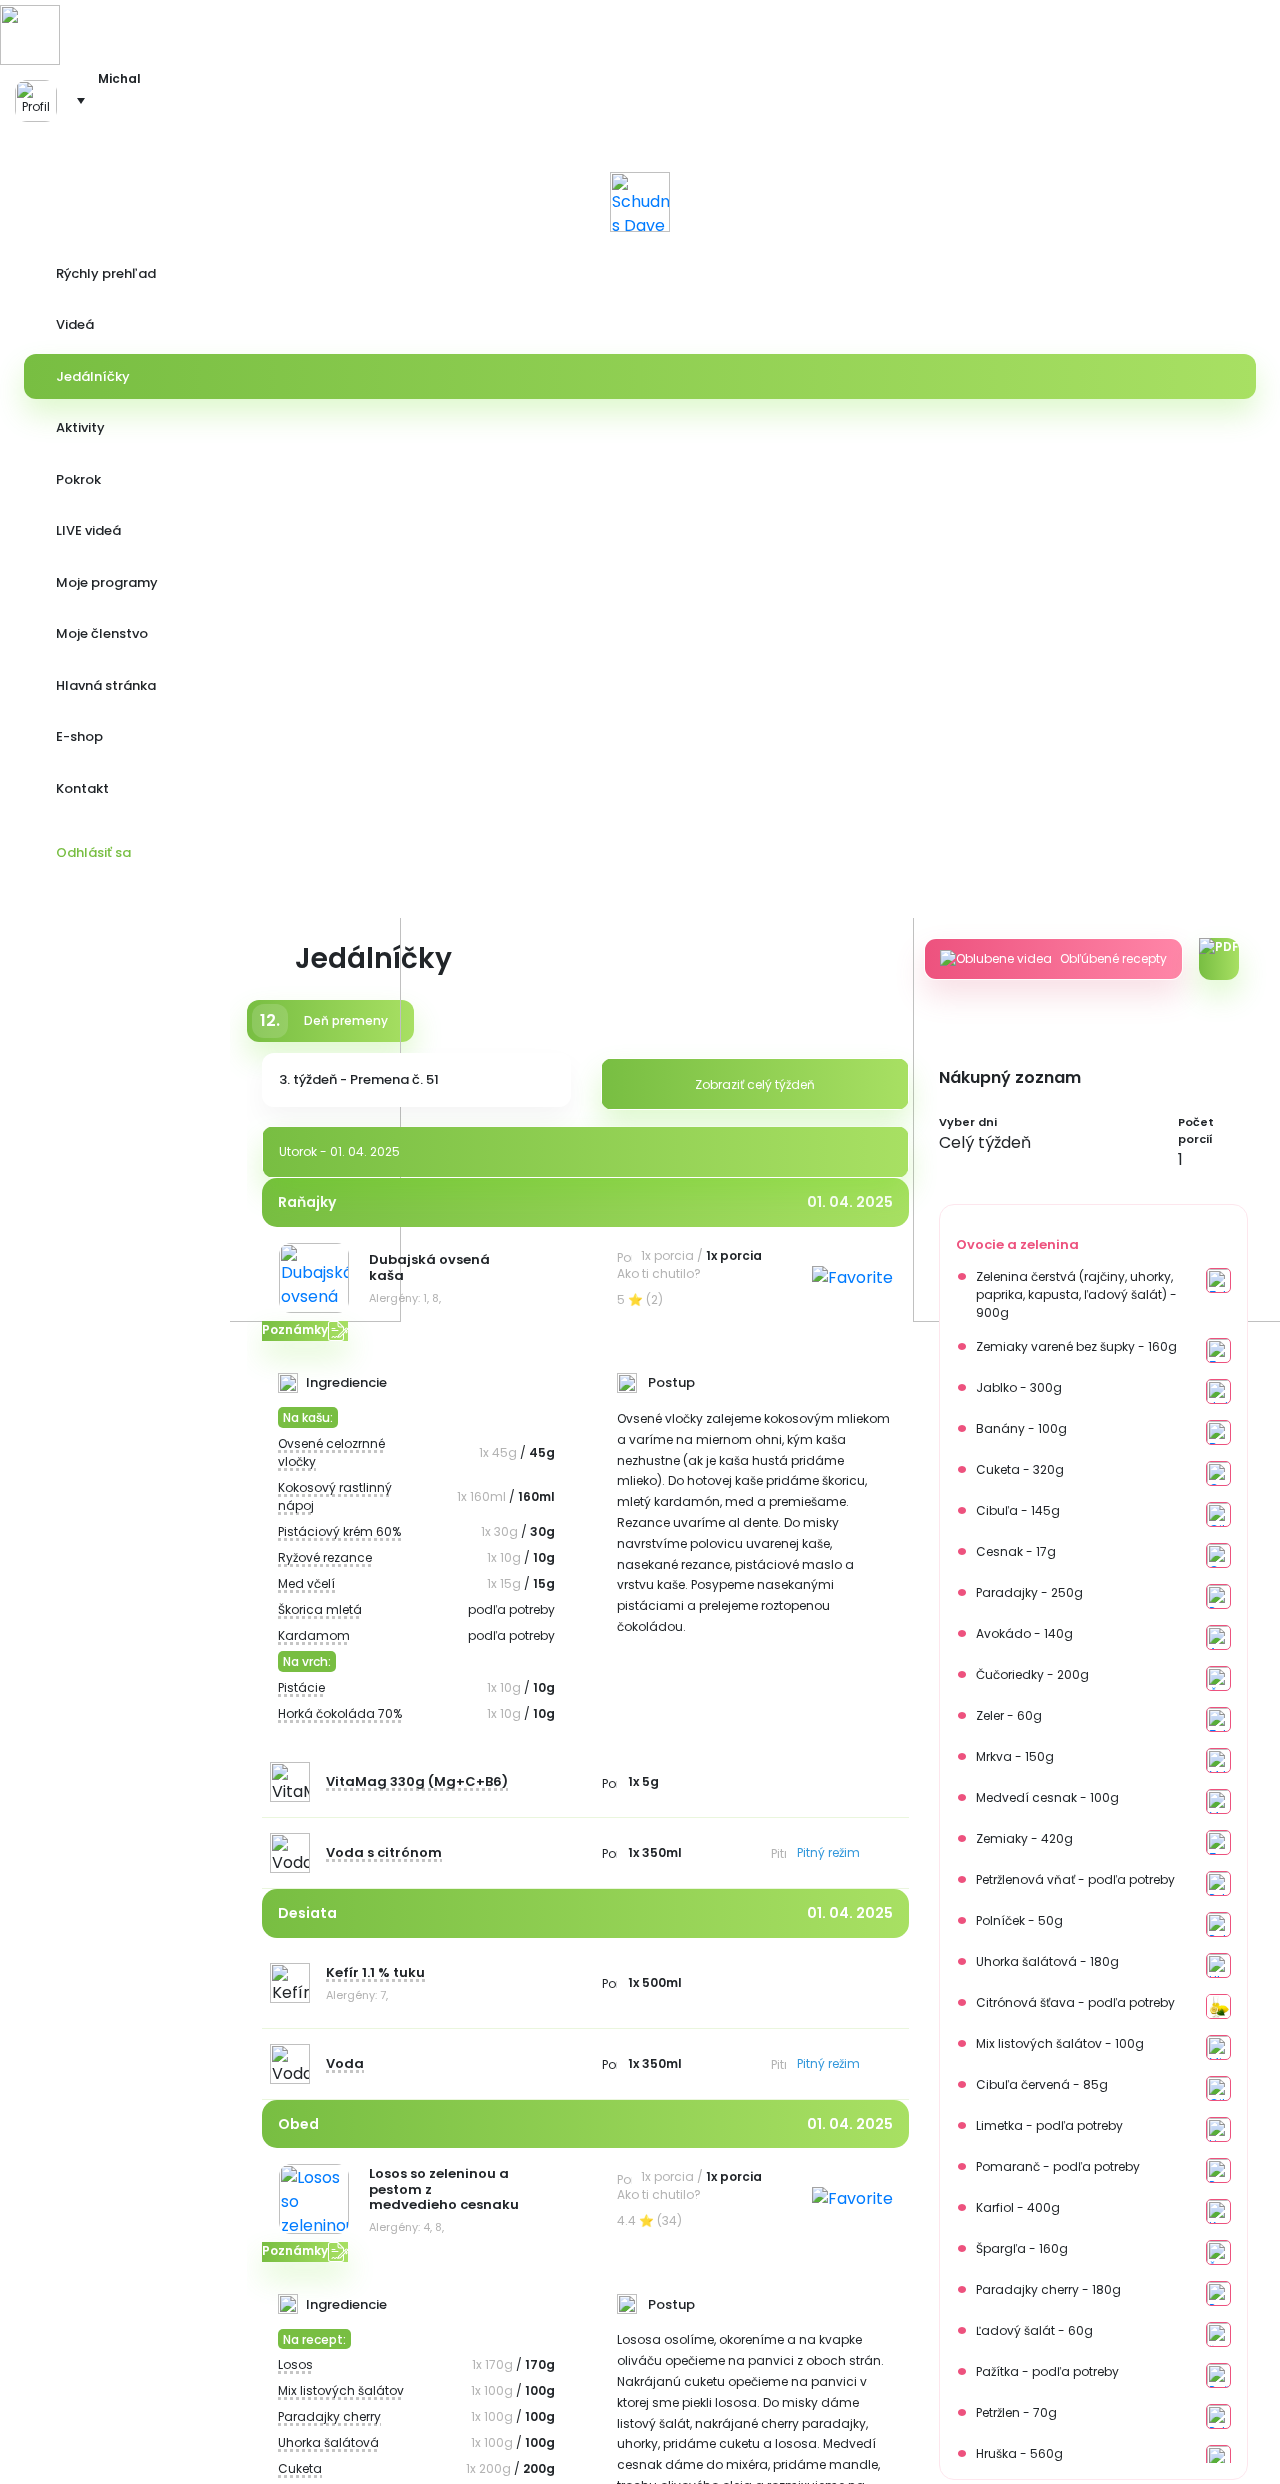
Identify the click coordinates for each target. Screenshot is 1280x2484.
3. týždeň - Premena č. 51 (359, 1079)
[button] (45, 101)
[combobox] (1053, 1143)
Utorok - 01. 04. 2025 (339, 1151)
